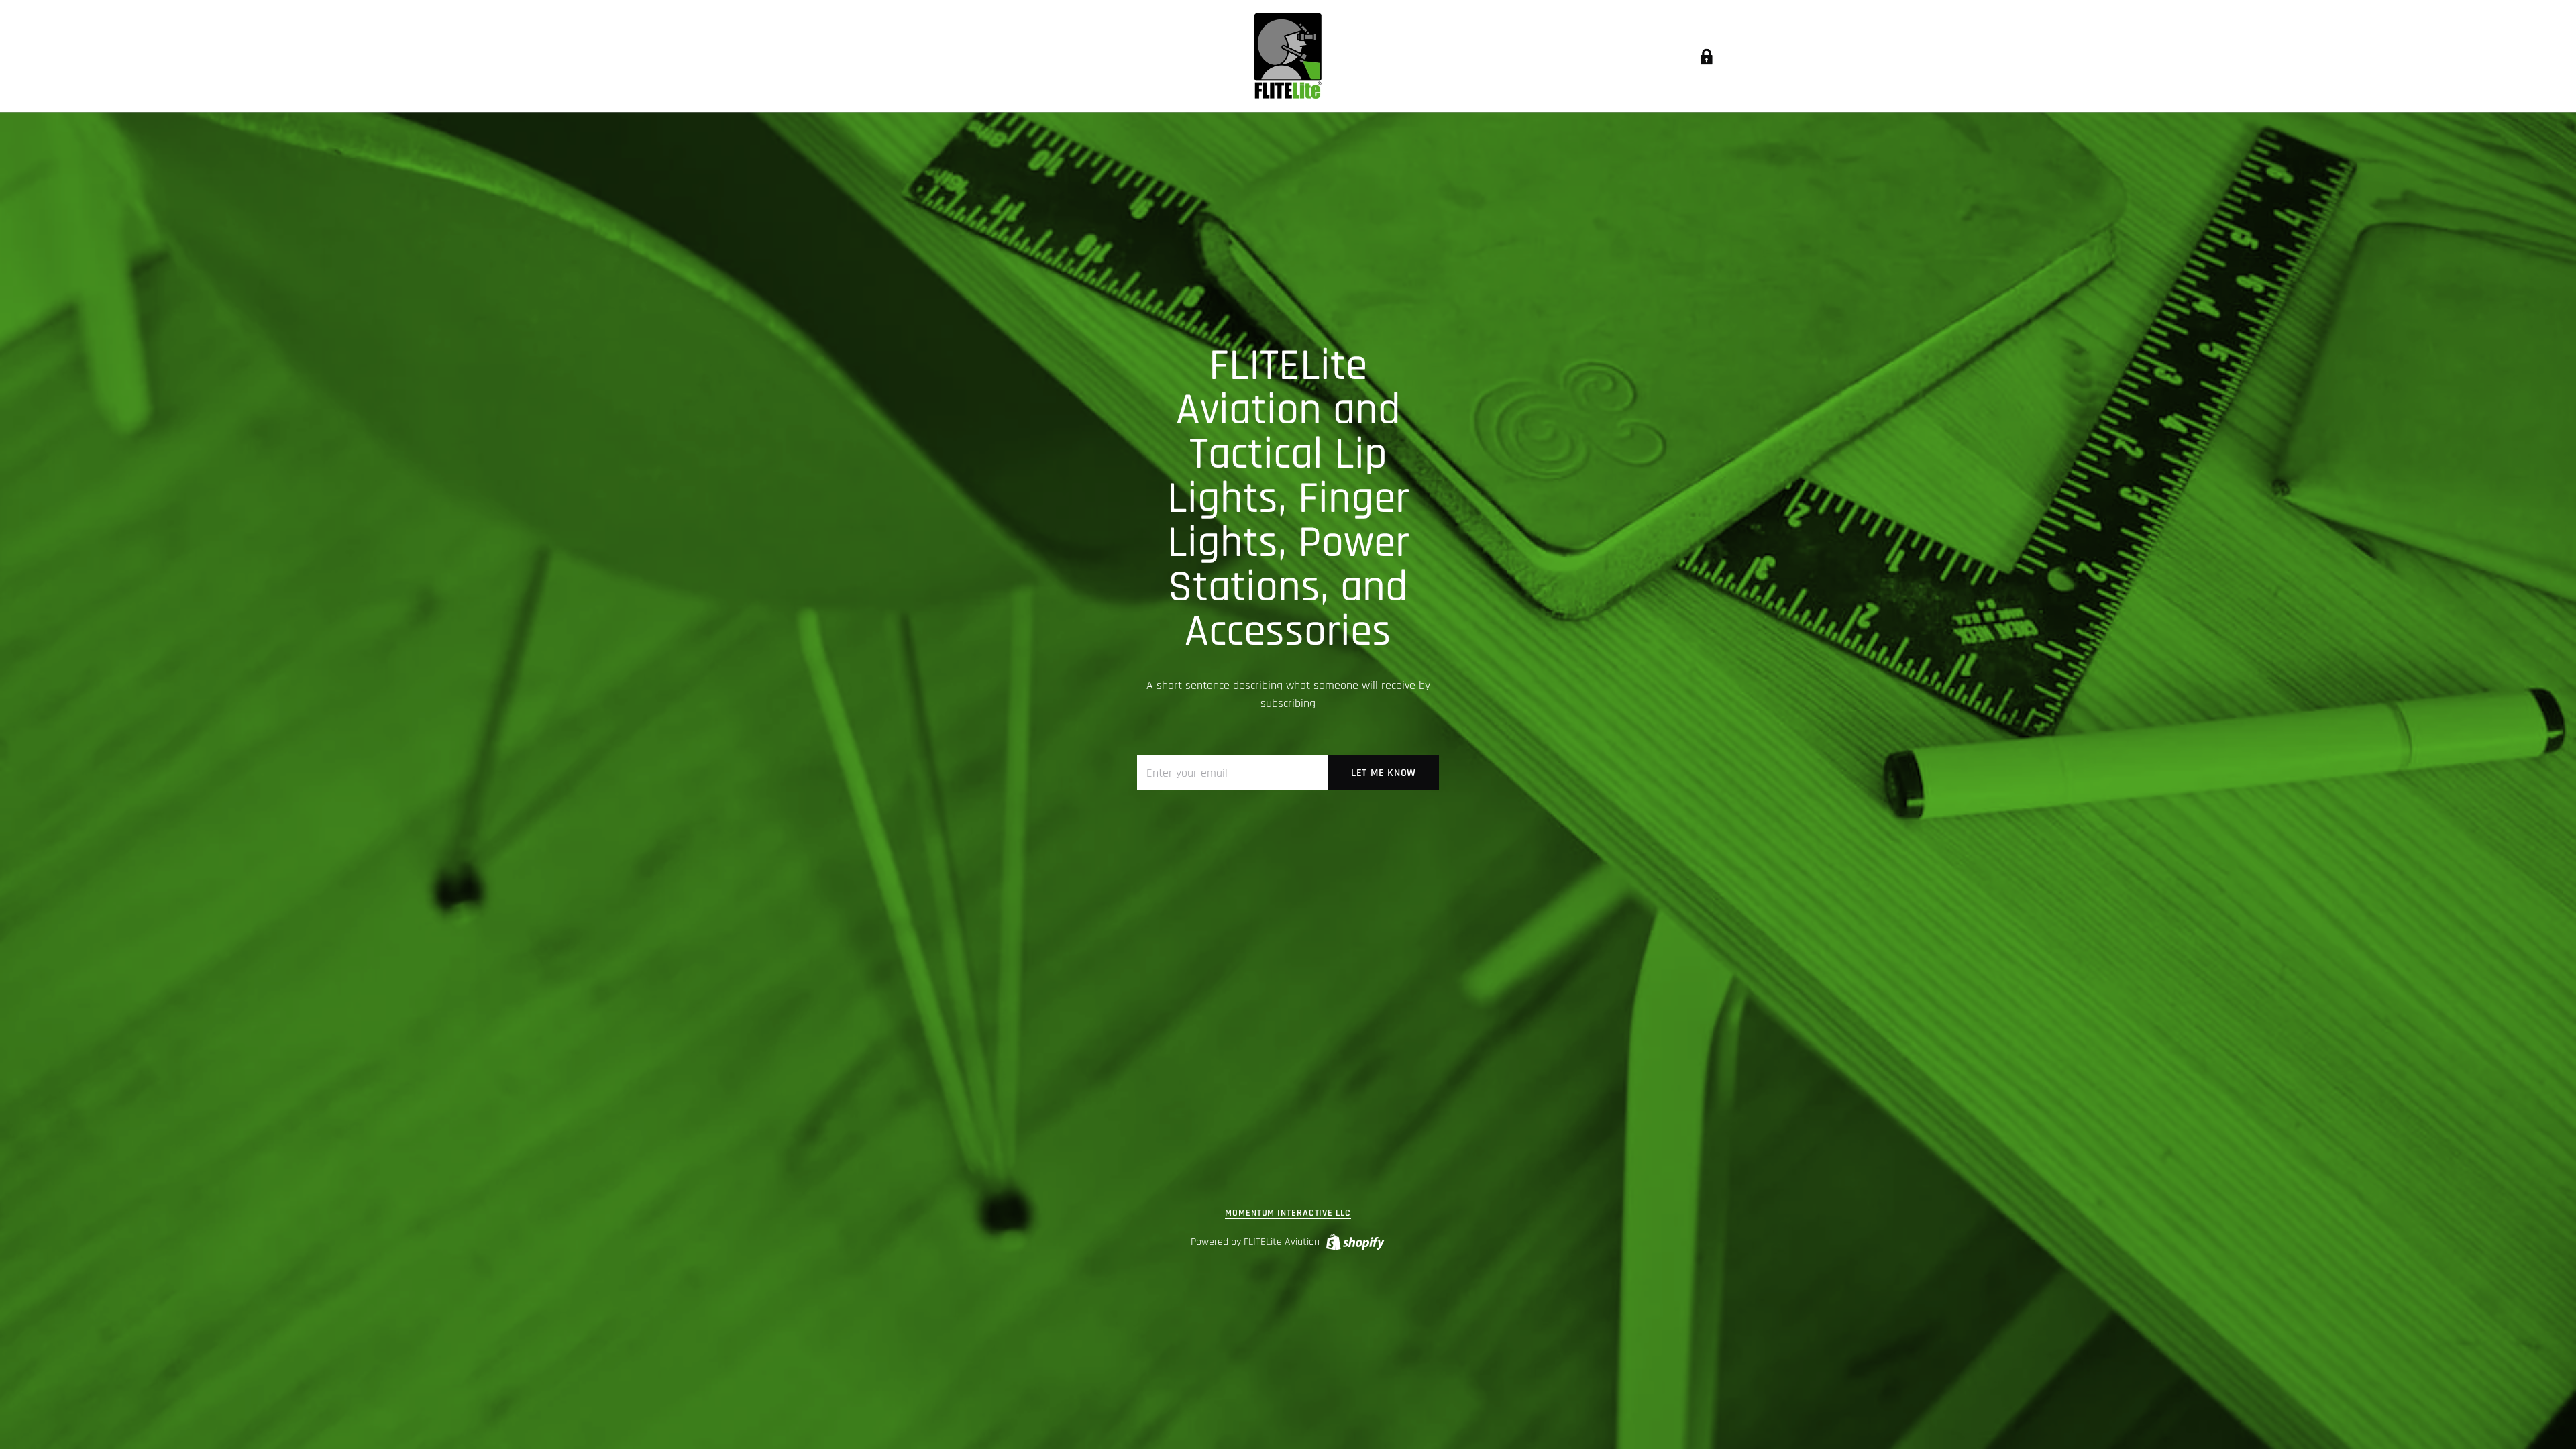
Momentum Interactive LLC (1288, 1213)
